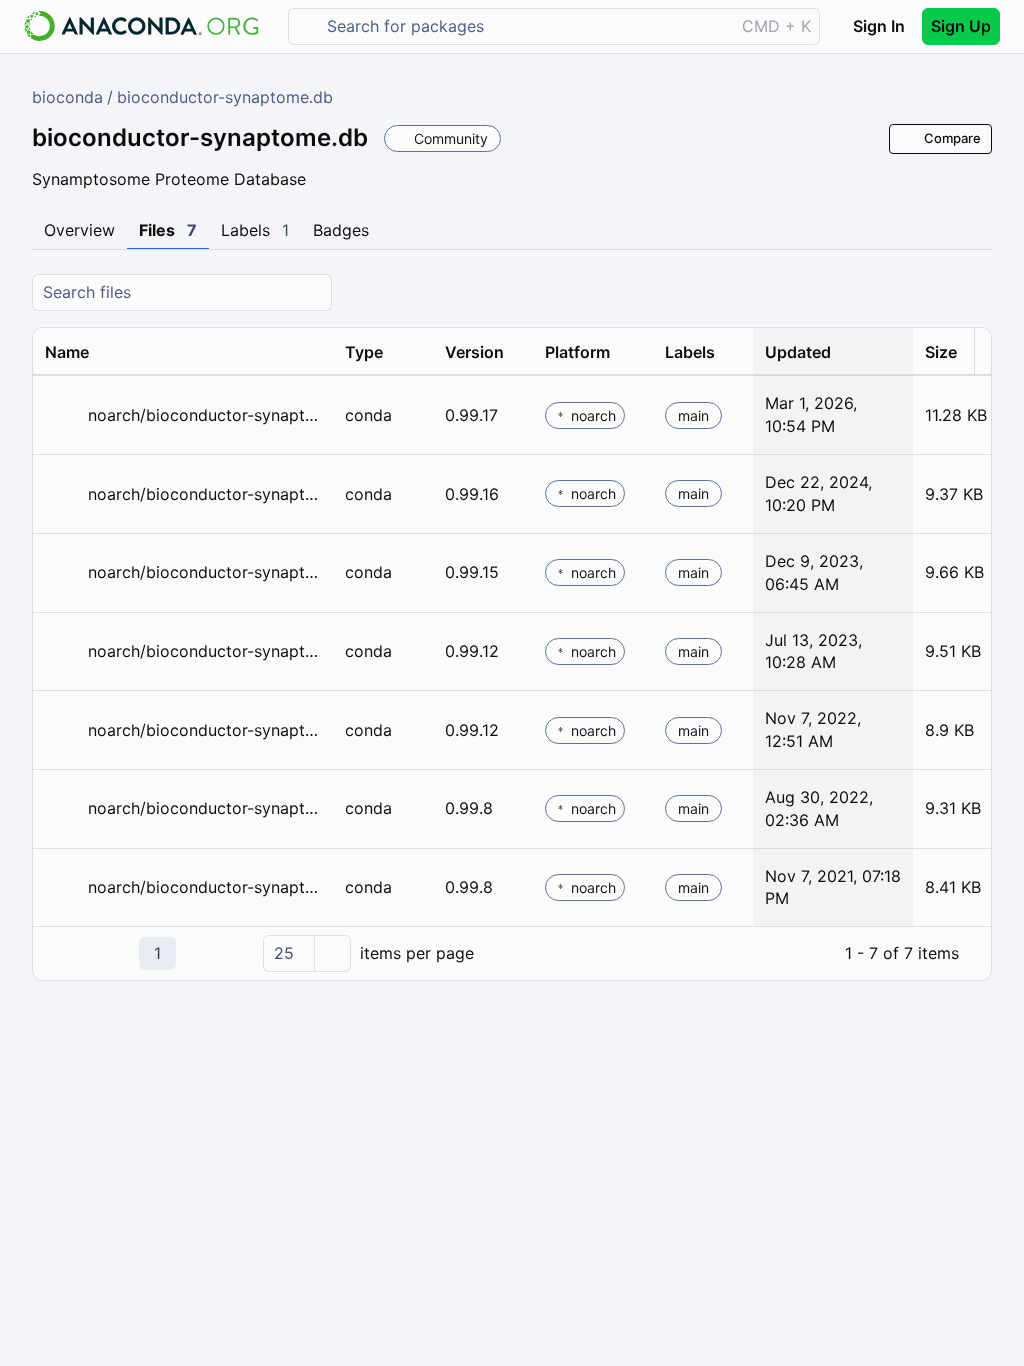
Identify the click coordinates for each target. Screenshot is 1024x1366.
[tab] (79, 231)
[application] (512, 953)
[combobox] (525, 26)
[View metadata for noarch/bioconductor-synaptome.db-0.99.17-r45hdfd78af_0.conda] (62, 415)
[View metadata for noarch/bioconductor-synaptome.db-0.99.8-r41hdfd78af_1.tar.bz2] (62, 808)
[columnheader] (183, 352)
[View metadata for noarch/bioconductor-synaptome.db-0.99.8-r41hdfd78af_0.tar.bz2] (62, 887)
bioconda (67, 97)
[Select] (332, 953)
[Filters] (974, 292)
